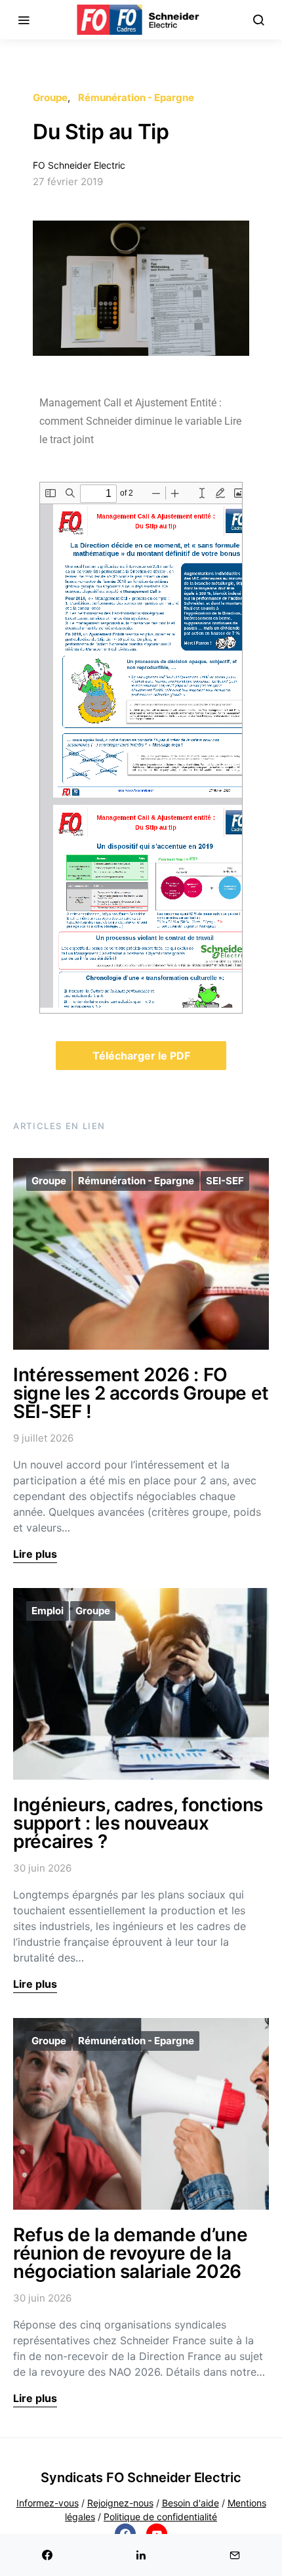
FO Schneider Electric (79, 165)
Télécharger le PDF (141, 1056)
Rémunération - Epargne (136, 97)
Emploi (48, 1611)
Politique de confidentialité (160, 2517)
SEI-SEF (225, 1181)
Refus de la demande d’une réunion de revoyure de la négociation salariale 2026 (130, 2253)
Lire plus (35, 1554)
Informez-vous (48, 2503)
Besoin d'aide (191, 2503)
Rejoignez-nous (120, 2503)
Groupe (50, 97)
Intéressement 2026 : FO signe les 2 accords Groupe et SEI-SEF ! (141, 1393)
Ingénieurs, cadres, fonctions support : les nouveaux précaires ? (138, 1823)
